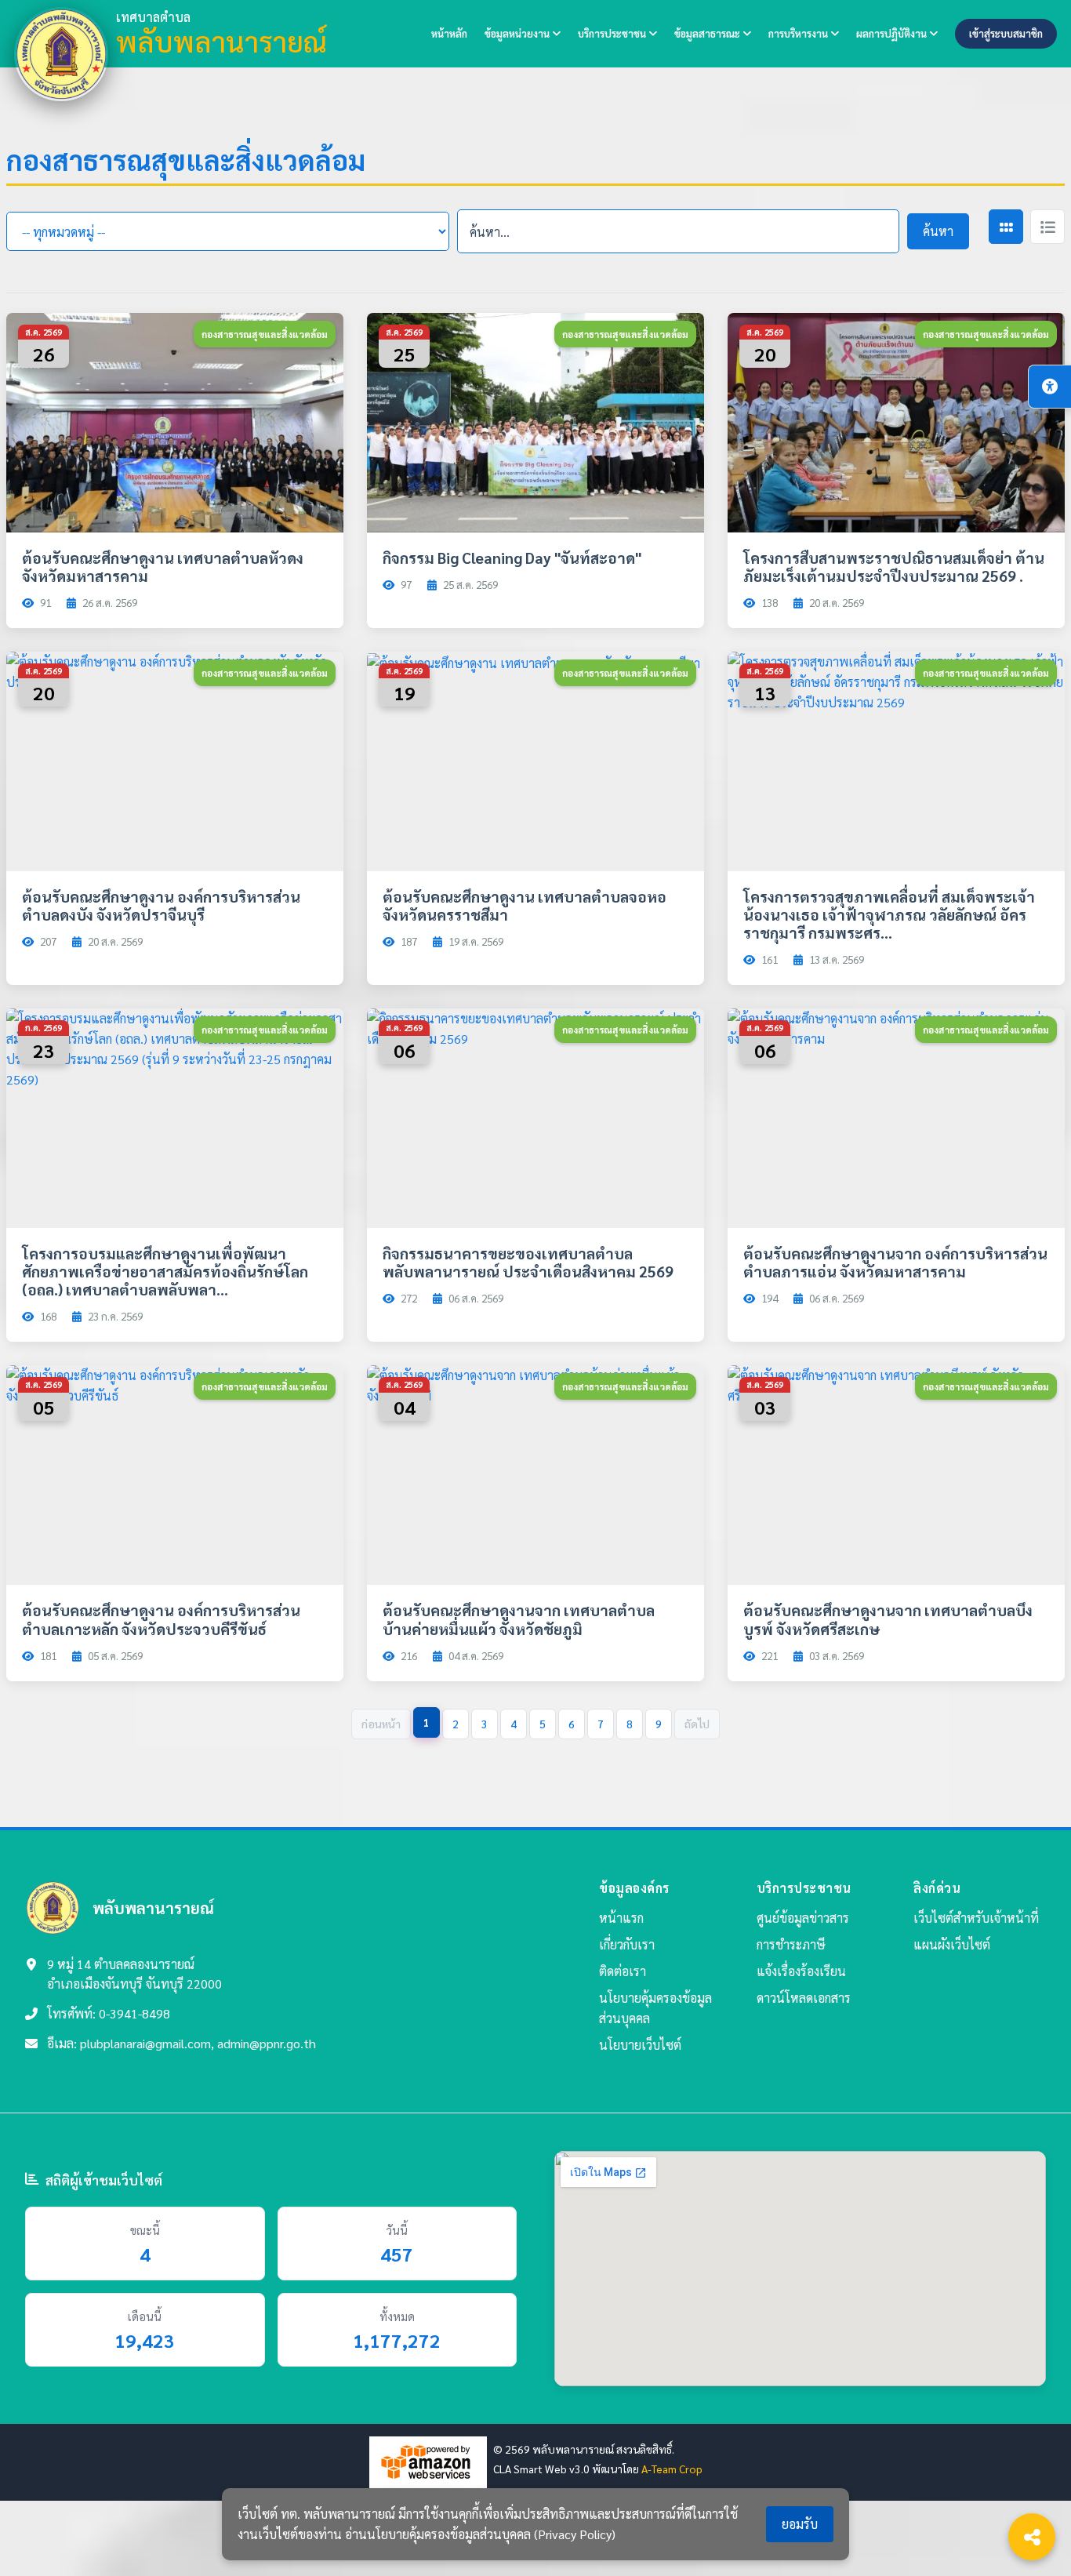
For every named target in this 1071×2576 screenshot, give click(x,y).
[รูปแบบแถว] (1047, 227)
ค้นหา (938, 231)
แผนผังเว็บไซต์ (952, 1944)
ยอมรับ (800, 2524)
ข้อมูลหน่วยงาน (518, 33)
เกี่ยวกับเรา (627, 1944)
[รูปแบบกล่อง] (1006, 227)
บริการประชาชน (613, 33)
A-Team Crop (672, 2469)
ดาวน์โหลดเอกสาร (804, 1998)
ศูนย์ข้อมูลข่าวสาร (803, 1918)
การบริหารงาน (799, 33)
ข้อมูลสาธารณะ (708, 33)
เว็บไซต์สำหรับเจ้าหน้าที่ (976, 1918)
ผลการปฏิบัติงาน (893, 33)
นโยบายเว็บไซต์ (640, 2045)
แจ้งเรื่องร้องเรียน (801, 1971)
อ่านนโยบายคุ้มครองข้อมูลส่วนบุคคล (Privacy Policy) (480, 2534)
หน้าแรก (621, 1918)
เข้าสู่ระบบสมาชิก (1006, 33)
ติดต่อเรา (623, 1971)
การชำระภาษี (791, 1944)
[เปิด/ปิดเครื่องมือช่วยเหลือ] (1050, 387)
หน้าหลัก (449, 33)
